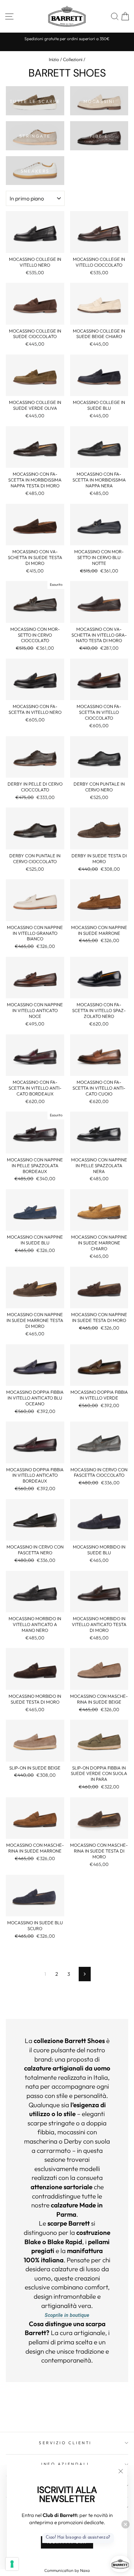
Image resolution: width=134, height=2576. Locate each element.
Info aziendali (65, 2464)
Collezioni (73, 59)
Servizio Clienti (65, 2443)
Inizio (54, 59)
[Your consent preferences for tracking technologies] (12, 2564)
